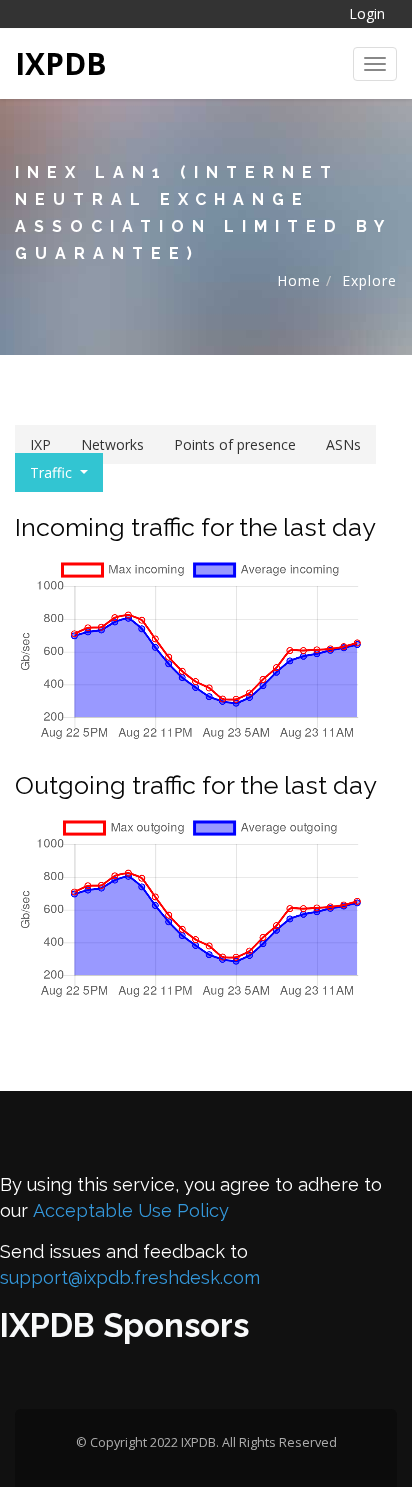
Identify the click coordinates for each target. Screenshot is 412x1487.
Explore (369, 280)
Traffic (51, 472)
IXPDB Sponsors (124, 1325)
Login (367, 13)
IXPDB (61, 63)
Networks (112, 444)
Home (299, 280)
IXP (40, 444)
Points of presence (235, 444)
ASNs (343, 444)
